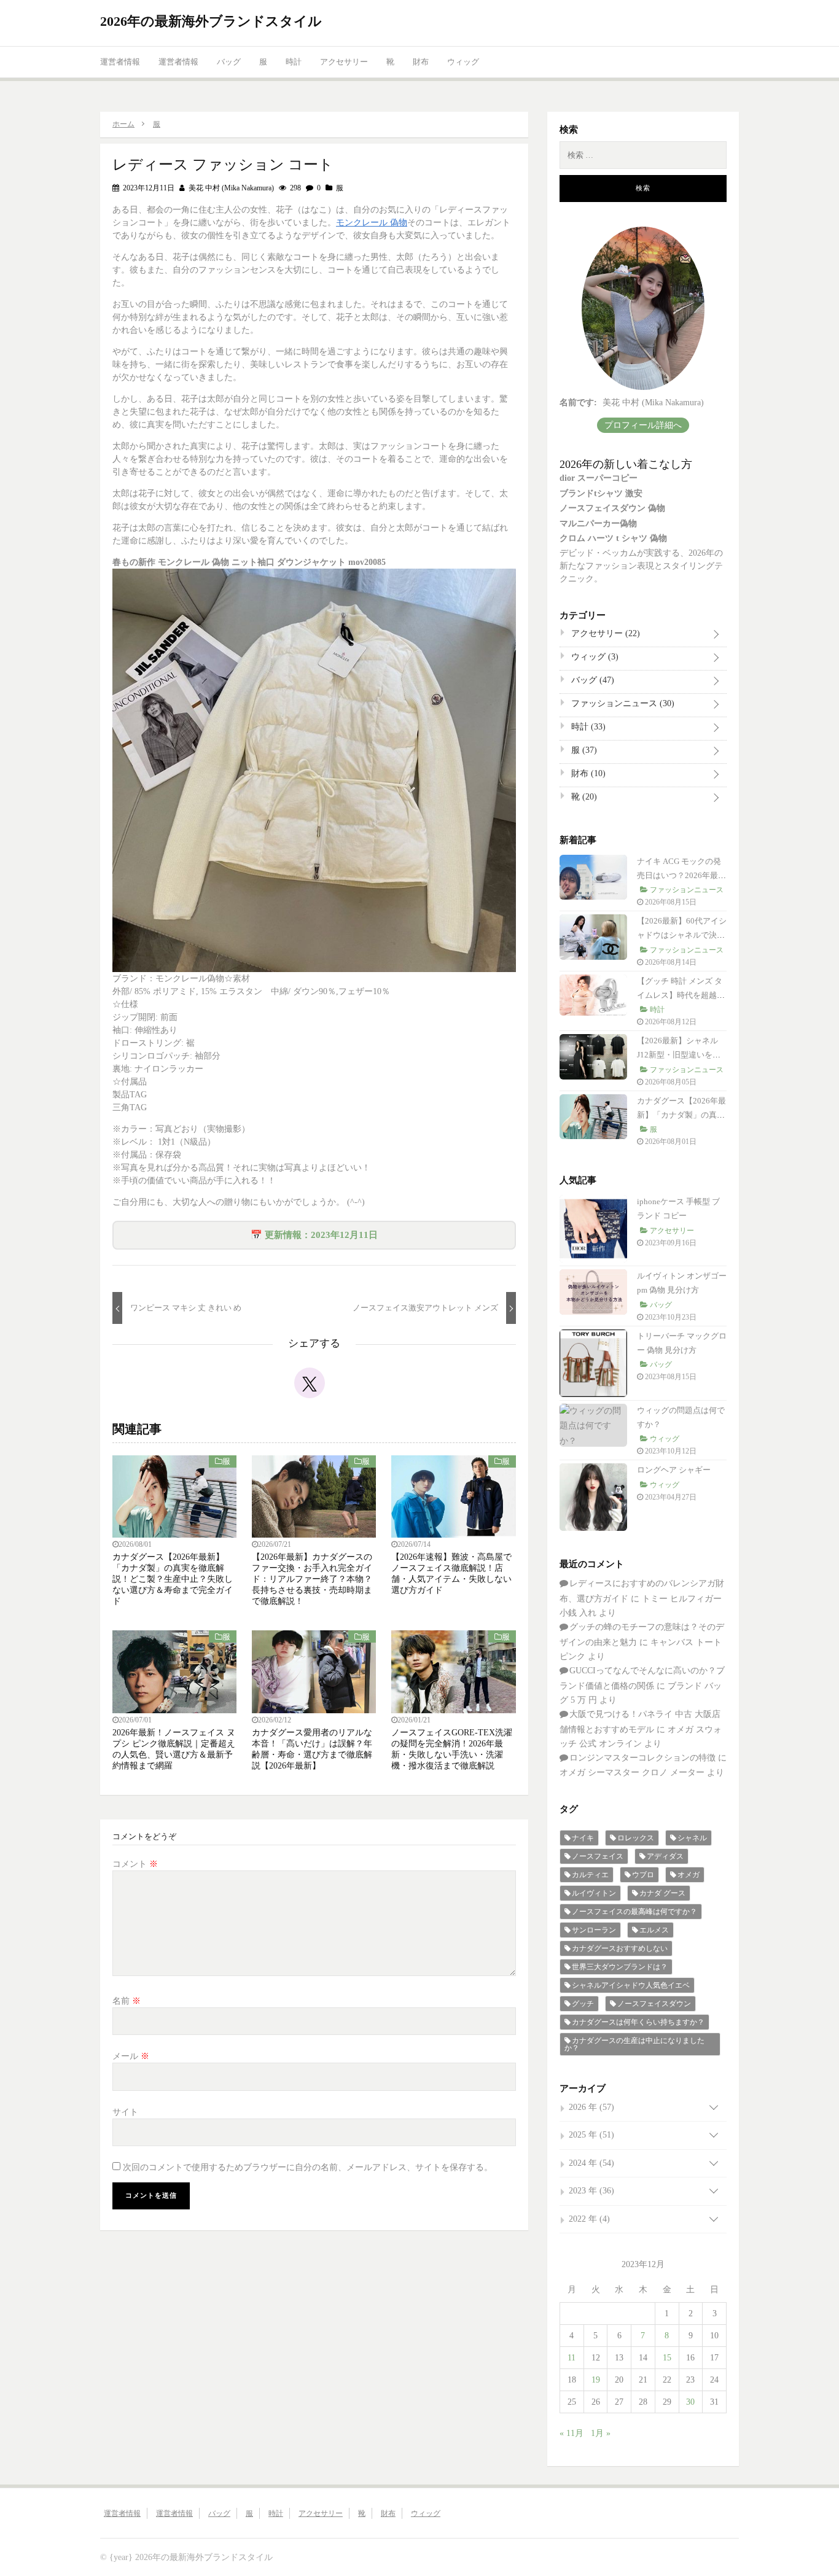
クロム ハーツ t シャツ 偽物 (613, 538)
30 (690, 2402)
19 (596, 2380)
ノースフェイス (598, 1856)
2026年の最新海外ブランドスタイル (211, 21)
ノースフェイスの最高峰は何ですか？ (634, 1912)
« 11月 (572, 2433)
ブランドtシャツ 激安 (601, 493)
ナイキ (583, 1838)
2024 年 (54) (591, 2163)
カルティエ (590, 1875)
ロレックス (636, 1838)
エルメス (654, 1930)
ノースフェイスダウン (654, 2004)
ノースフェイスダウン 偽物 (612, 508)
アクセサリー (344, 62)
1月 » (601, 2433)
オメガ (689, 1875)
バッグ (229, 62)
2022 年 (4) (589, 2219)
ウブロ (643, 1875)
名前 (127, 2001)
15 (667, 2358)
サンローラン (594, 1930)
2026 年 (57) (591, 2107)
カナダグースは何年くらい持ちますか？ (638, 2022)
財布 (421, 62)
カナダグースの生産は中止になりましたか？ (634, 2044)
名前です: (578, 403)
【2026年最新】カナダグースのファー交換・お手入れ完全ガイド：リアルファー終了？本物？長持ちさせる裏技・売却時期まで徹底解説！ (312, 1579)
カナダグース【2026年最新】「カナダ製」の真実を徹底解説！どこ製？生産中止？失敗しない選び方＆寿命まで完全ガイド (173, 1579)
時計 (294, 62)
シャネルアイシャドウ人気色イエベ (631, 1985)
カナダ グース (662, 1893)
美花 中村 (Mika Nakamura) (230, 188)
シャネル (692, 1838)
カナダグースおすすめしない (620, 1948)
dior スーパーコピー (599, 478)
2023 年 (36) (591, 2191)
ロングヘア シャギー (674, 1470)
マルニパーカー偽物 (598, 523)
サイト (125, 2112)
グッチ (583, 2004)
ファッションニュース (622, 703)
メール (131, 2056)
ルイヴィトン (594, 1893)
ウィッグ (463, 62)
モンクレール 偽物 (372, 223)
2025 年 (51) (591, 2135)
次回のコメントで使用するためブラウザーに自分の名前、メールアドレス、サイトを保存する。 (308, 2167)
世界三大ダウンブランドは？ (620, 1967)
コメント (135, 1864)
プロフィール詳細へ (643, 425)
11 (572, 2358)
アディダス (665, 1856)
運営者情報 (120, 62)
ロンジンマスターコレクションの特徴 (642, 1758)
